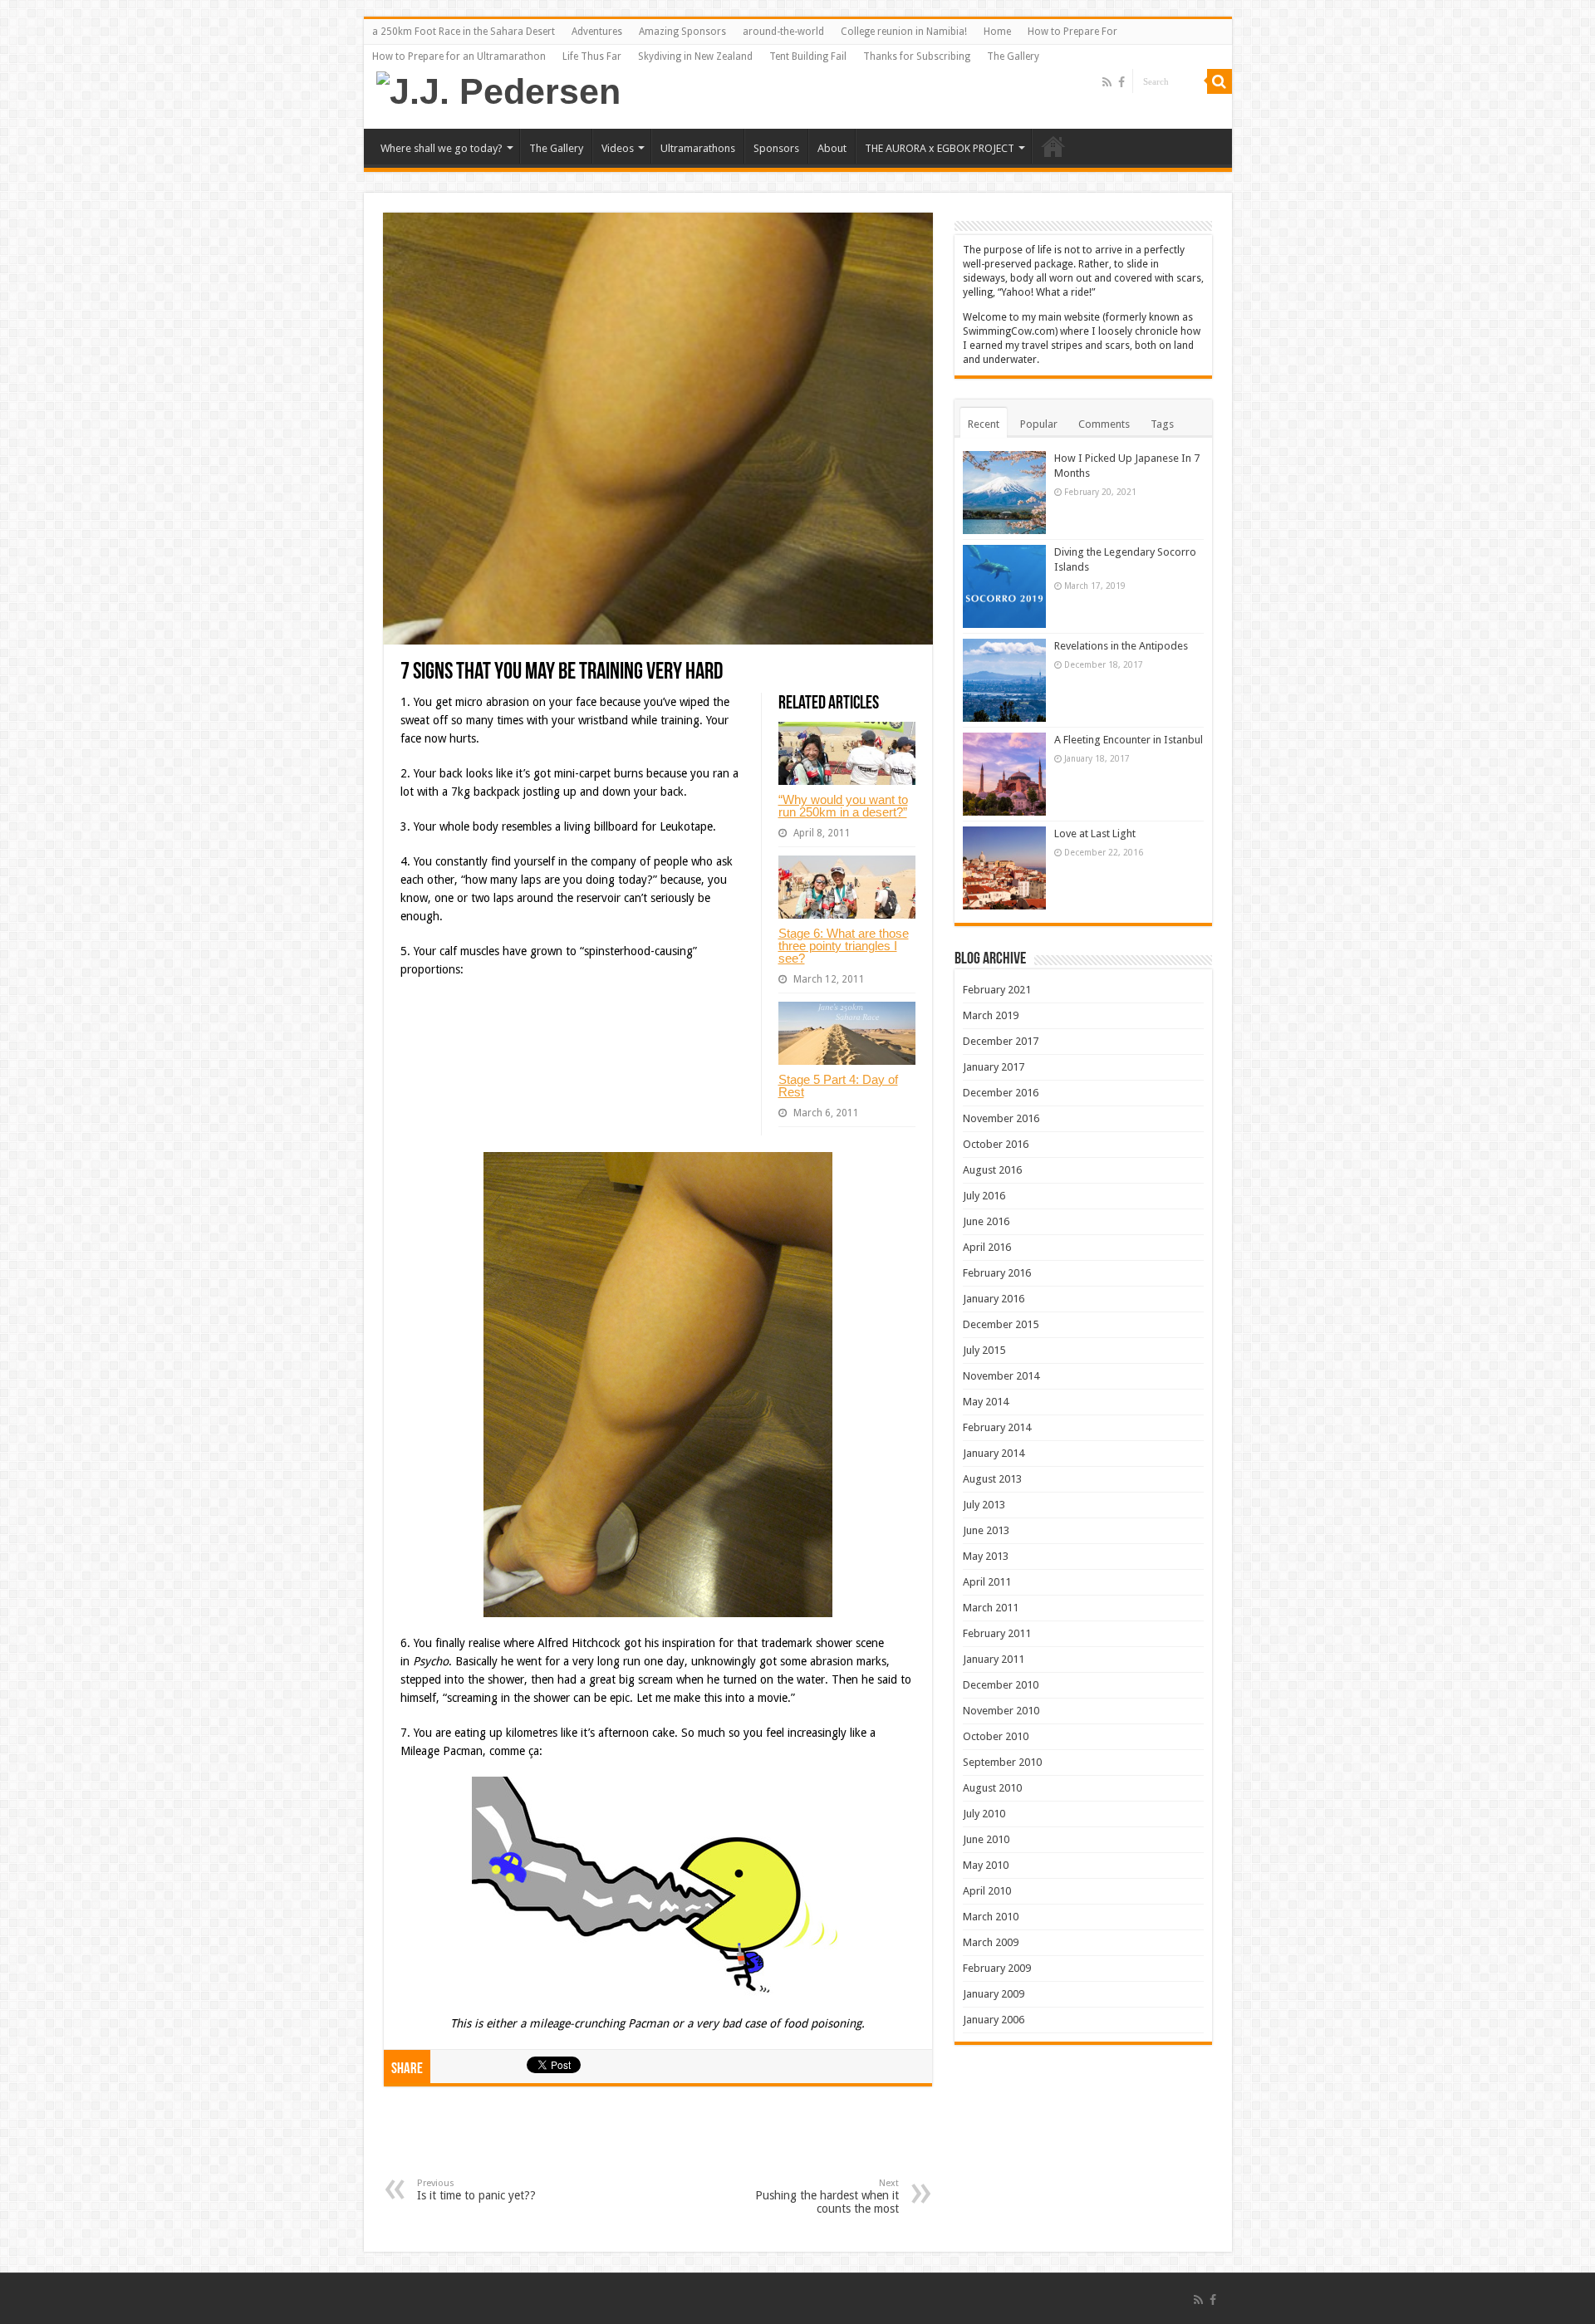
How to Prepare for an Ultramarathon (459, 56)
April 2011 (987, 1582)
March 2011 (991, 1608)
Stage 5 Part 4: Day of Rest (838, 1086)
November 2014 (1001, 1376)
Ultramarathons (698, 148)
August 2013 (992, 1479)
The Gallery (1013, 56)
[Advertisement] (658, 2145)
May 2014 (986, 1402)
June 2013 (986, 1530)
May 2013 (986, 1556)
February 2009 (997, 1968)
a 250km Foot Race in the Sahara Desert (464, 32)
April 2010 (987, 1891)
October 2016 (996, 1144)
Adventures (597, 32)
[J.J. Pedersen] (498, 89)
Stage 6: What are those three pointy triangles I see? (844, 946)
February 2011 (997, 1633)
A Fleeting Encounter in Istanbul (1129, 740)
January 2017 (994, 1067)
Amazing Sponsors (682, 32)
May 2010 (986, 1865)
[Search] (1220, 81)
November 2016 (1001, 1118)
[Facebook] (1121, 82)
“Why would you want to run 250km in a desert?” (843, 806)
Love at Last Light (1095, 834)
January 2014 (994, 1453)
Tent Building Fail (808, 56)
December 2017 (1001, 1041)
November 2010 (1001, 1711)
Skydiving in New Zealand (695, 56)
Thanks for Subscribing (917, 56)
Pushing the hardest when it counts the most (827, 2197)
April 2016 (987, 1247)
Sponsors (776, 148)
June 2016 (986, 1221)
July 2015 (984, 1350)
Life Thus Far (592, 56)
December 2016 (1001, 1093)
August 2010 (992, 1788)
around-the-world (783, 32)
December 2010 (1001, 1685)
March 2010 (991, 1917)
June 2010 (986, 1839)
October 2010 (996, 1736)
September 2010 (1002, 1762)
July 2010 (984, 1814)
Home (997, 32)
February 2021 (997, 990)
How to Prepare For (1072, 32)
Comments (1104, 424)
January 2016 (994, 1299)
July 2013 (984, 1505)
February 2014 (997, 1427)
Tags (1162, 424)
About (832, 148)
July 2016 (984, 1196)
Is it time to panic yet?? (476, 2190)
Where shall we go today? (442, 148)
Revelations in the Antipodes (1121, 646)
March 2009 (991, 1942)
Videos (618, 148)
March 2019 (991, 1015)
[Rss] (1107, 82)
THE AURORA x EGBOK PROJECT (940, 148)
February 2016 (997, 1273)
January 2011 (994, 1659)
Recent (984, 424)
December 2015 (1001, 1324)
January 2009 (994, 1994)
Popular (1039, 424)
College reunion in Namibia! (904, 32)
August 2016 (992, 1170)
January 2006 (994, 2020)
